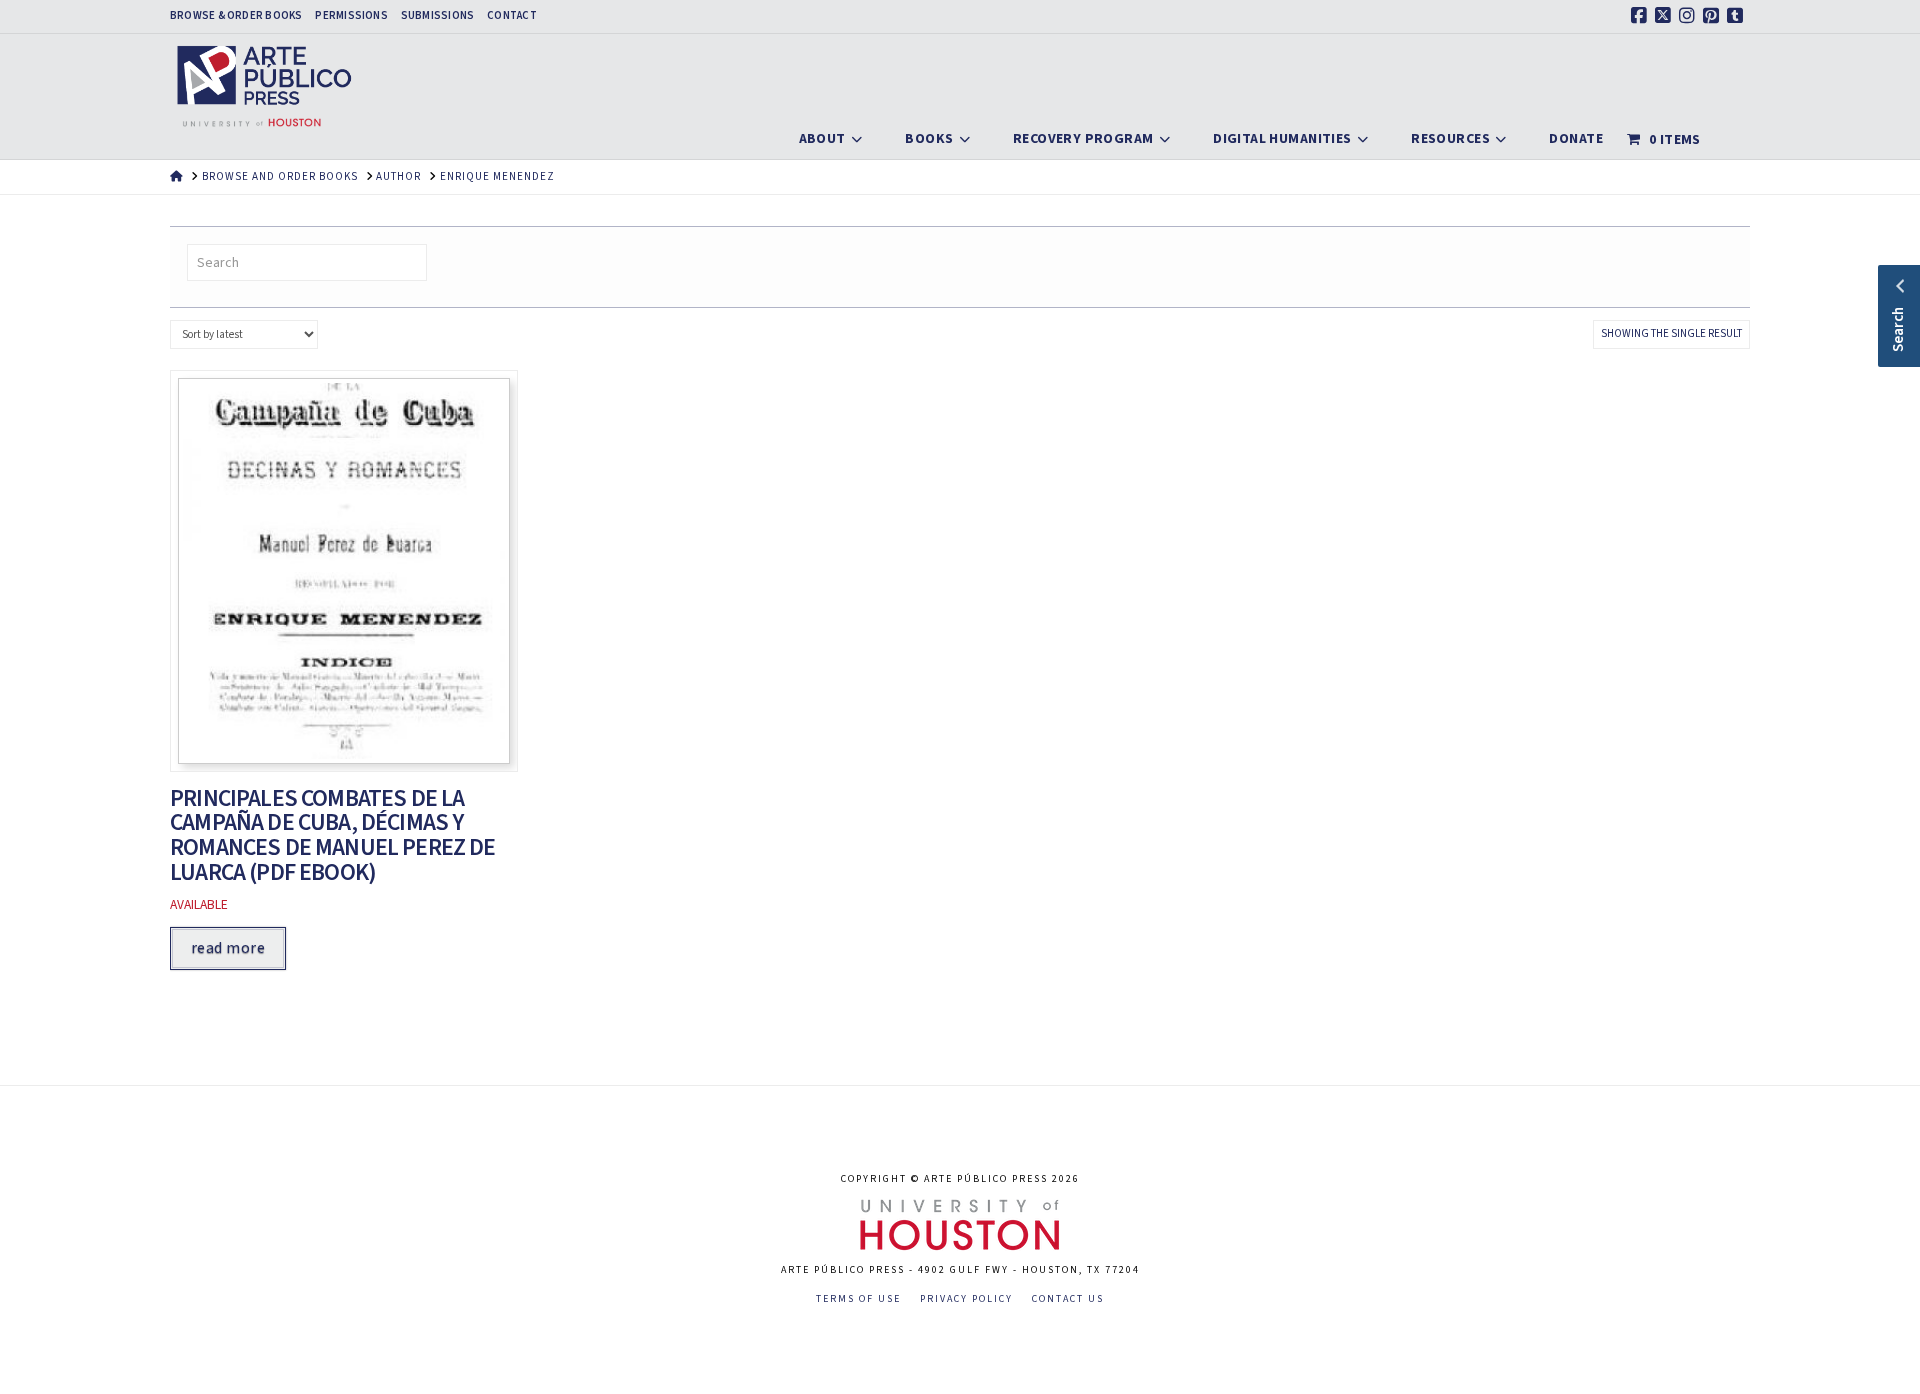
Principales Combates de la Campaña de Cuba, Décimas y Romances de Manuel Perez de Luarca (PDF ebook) (333, 836)
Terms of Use (858, 1299)
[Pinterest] (1714, 16)
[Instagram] (1690, 16)
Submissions (437, 16)
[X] (1666, 16)
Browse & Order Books (236, 16)
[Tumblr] (1738, 16)
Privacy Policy (966, 1299)
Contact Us (1068, 1299)
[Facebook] (1642, 16)
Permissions (351, 16)
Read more (228, 948)
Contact (512, 16)
